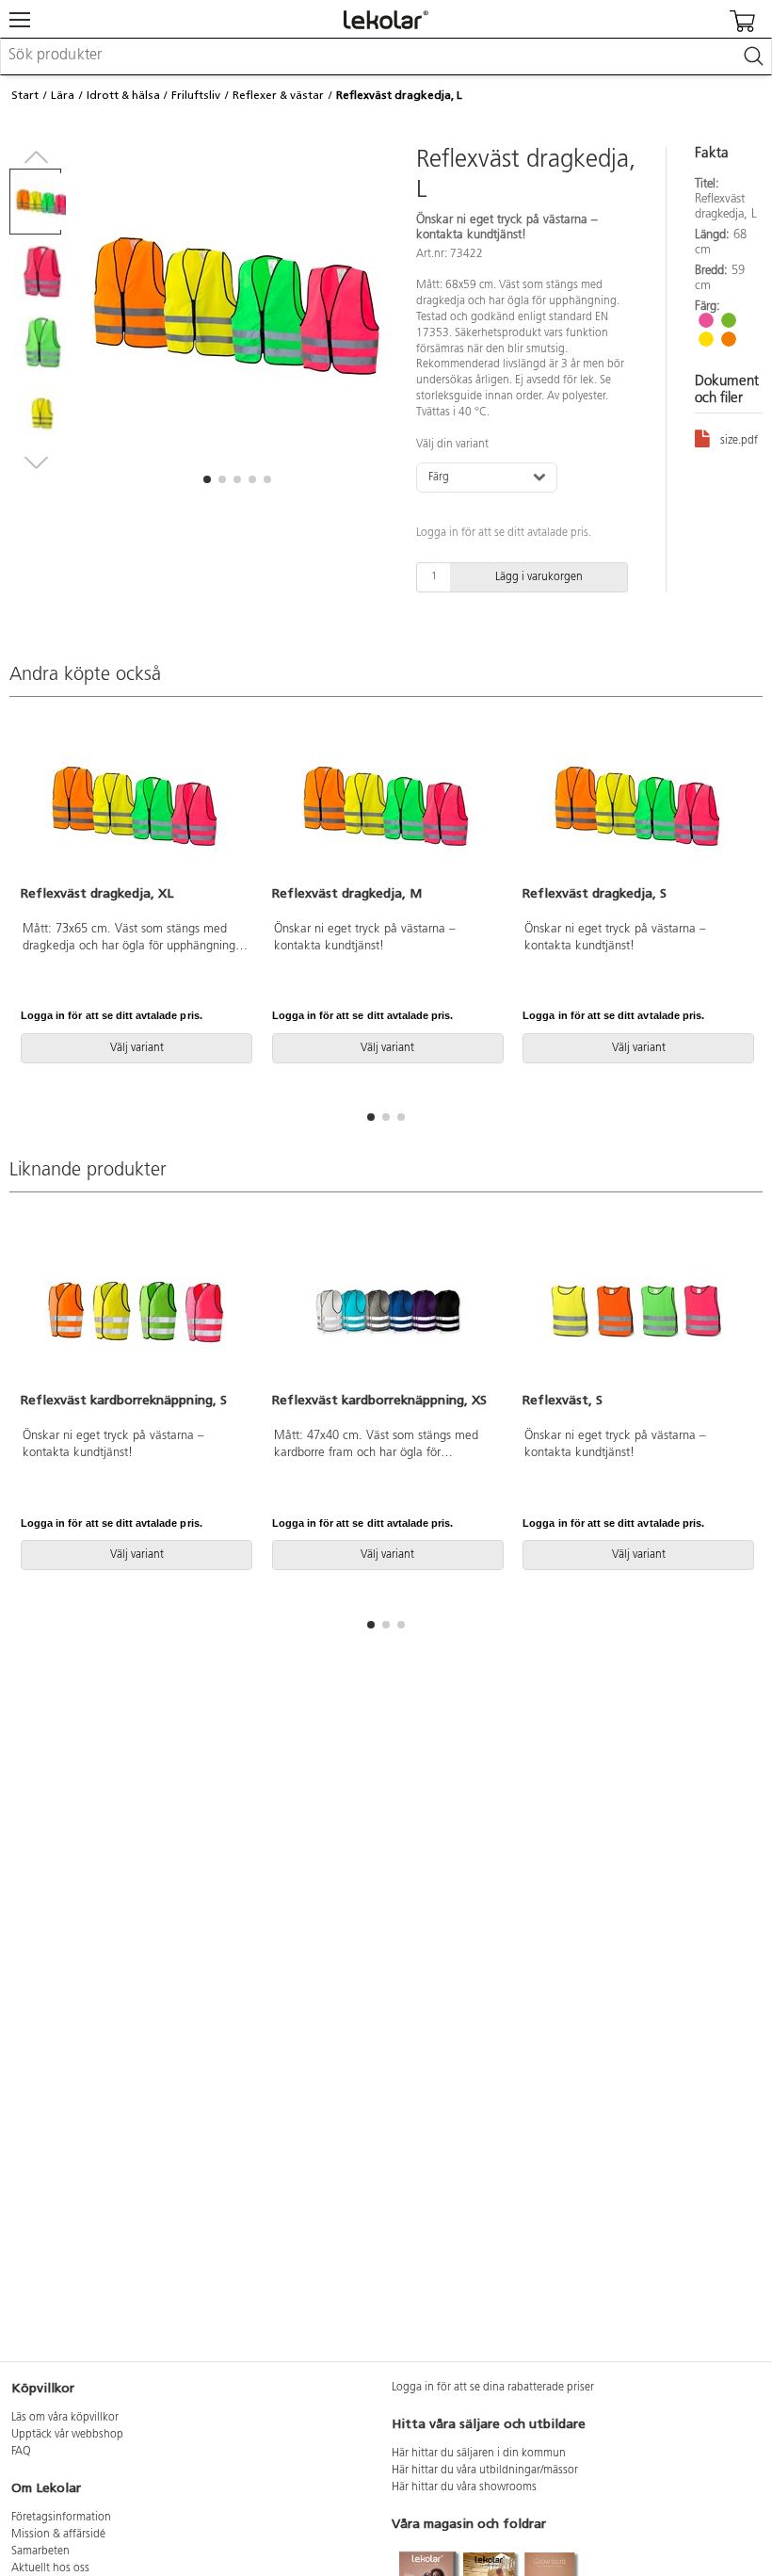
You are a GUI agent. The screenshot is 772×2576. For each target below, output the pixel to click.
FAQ (21, 2452)
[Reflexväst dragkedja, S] (637, 804)
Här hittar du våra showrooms (464, 2487)
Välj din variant (452, 445)
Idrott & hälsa (123, 95)
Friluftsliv (196, 95)
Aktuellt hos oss (50, 2568)
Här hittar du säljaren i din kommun (479, 2454)
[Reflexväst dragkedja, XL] (135, 804)
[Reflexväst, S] (637, 1311)
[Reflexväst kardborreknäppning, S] (135, 1311)
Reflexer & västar (278, 95)
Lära (63, 95)
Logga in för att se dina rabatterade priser (493, 2388)
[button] (207, 479)
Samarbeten (40, 2552)
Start (25, 95)
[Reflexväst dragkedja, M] (386, 804)
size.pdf (739, 441)
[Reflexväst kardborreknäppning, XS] (386, 1311)
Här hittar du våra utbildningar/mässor (485, 2471)
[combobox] (386, 57)
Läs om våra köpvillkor (65, 2418)
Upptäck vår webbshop (67, 2435)
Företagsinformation (61, 2518)
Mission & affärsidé (58, 2535)
